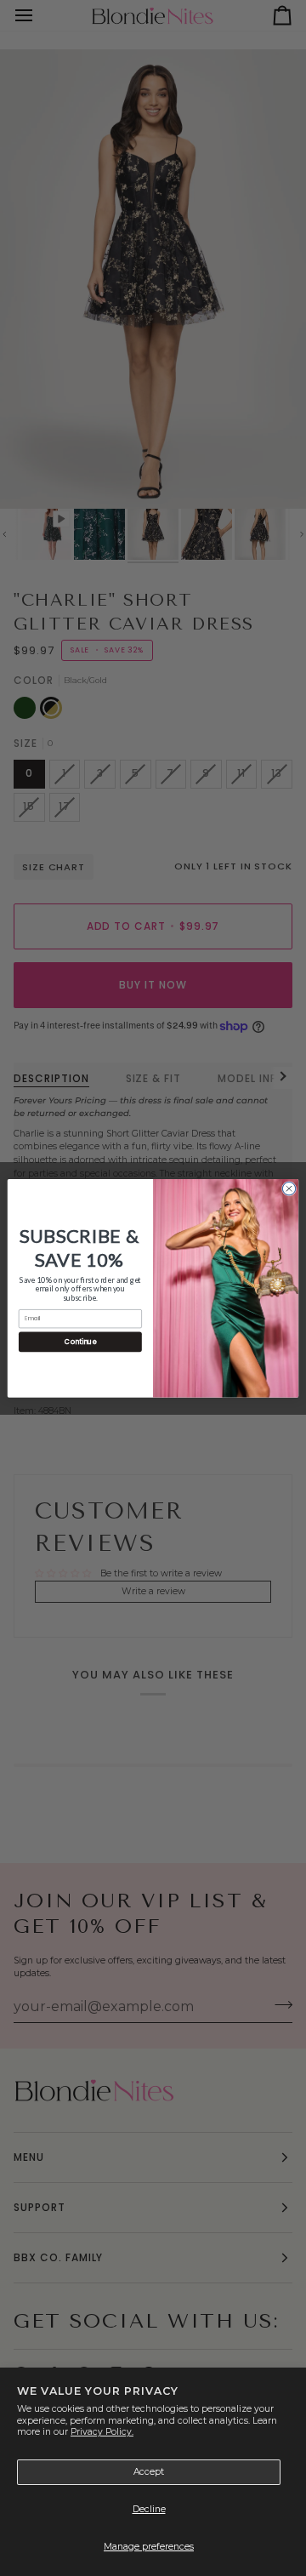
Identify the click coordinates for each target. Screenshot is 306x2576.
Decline (149, 2509)
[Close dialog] (289, 1188)
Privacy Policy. (102, 2432)
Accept (149, 2472)
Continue (80, 1341)
